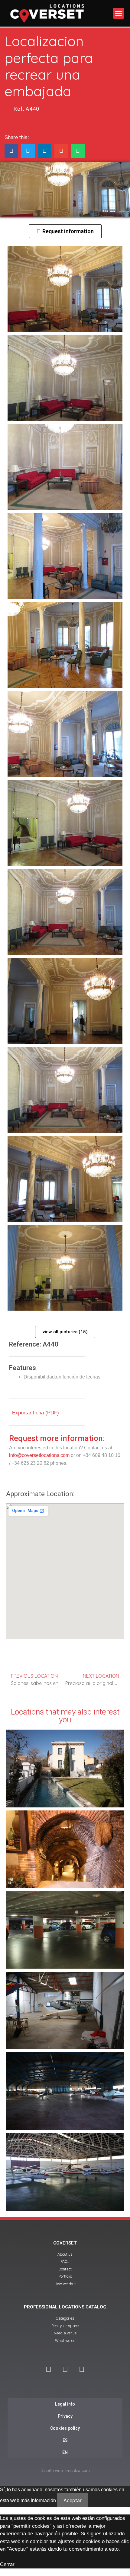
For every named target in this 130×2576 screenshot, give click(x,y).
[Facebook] (48, 2369)
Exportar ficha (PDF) (35, 1413)
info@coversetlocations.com (39, 1455)
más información (38, 2500)
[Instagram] (82, 2369)
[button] (119, 13)
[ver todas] (65, 289)
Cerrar (7, 2564)
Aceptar (73, 2500)
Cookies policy (65, 2428)
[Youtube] (65, 2369)
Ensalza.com (78, 2470)
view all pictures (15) (65, 1332)
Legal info (65, 2404)
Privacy (65, 2416)
